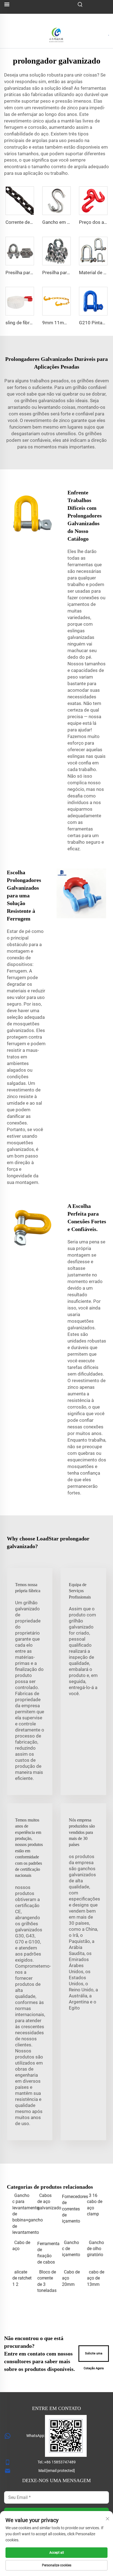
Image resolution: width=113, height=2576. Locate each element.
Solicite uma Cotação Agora (94, 2357)
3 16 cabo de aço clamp (95, 2205)
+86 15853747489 (60, 2462)
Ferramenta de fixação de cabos (47, 2253)
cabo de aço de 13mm (96, 2278)
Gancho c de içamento (71, 2249)
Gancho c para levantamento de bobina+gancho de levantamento (22, 2214)
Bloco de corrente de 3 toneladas (47, 2281)
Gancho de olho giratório (95, 2249)
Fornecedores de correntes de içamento (72, 2209)
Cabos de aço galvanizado (47, 2202)
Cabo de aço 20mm (71, 2278)
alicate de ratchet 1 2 (22, 2278)
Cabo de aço (21, 2246)
